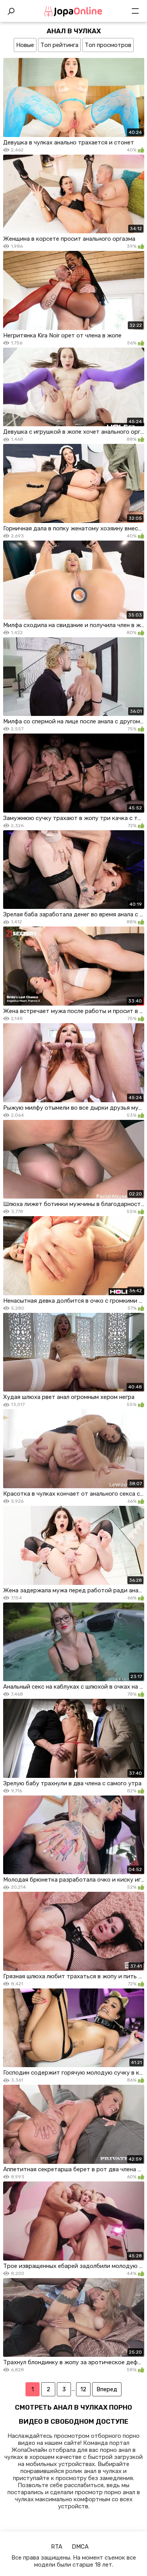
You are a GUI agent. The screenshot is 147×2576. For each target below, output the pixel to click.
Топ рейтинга (59, 45)
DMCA (80, 2547)
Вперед (107, 2389)
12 (83, 2389)
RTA (57, 2547)
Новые (25, 45)
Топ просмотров (108, 45)
